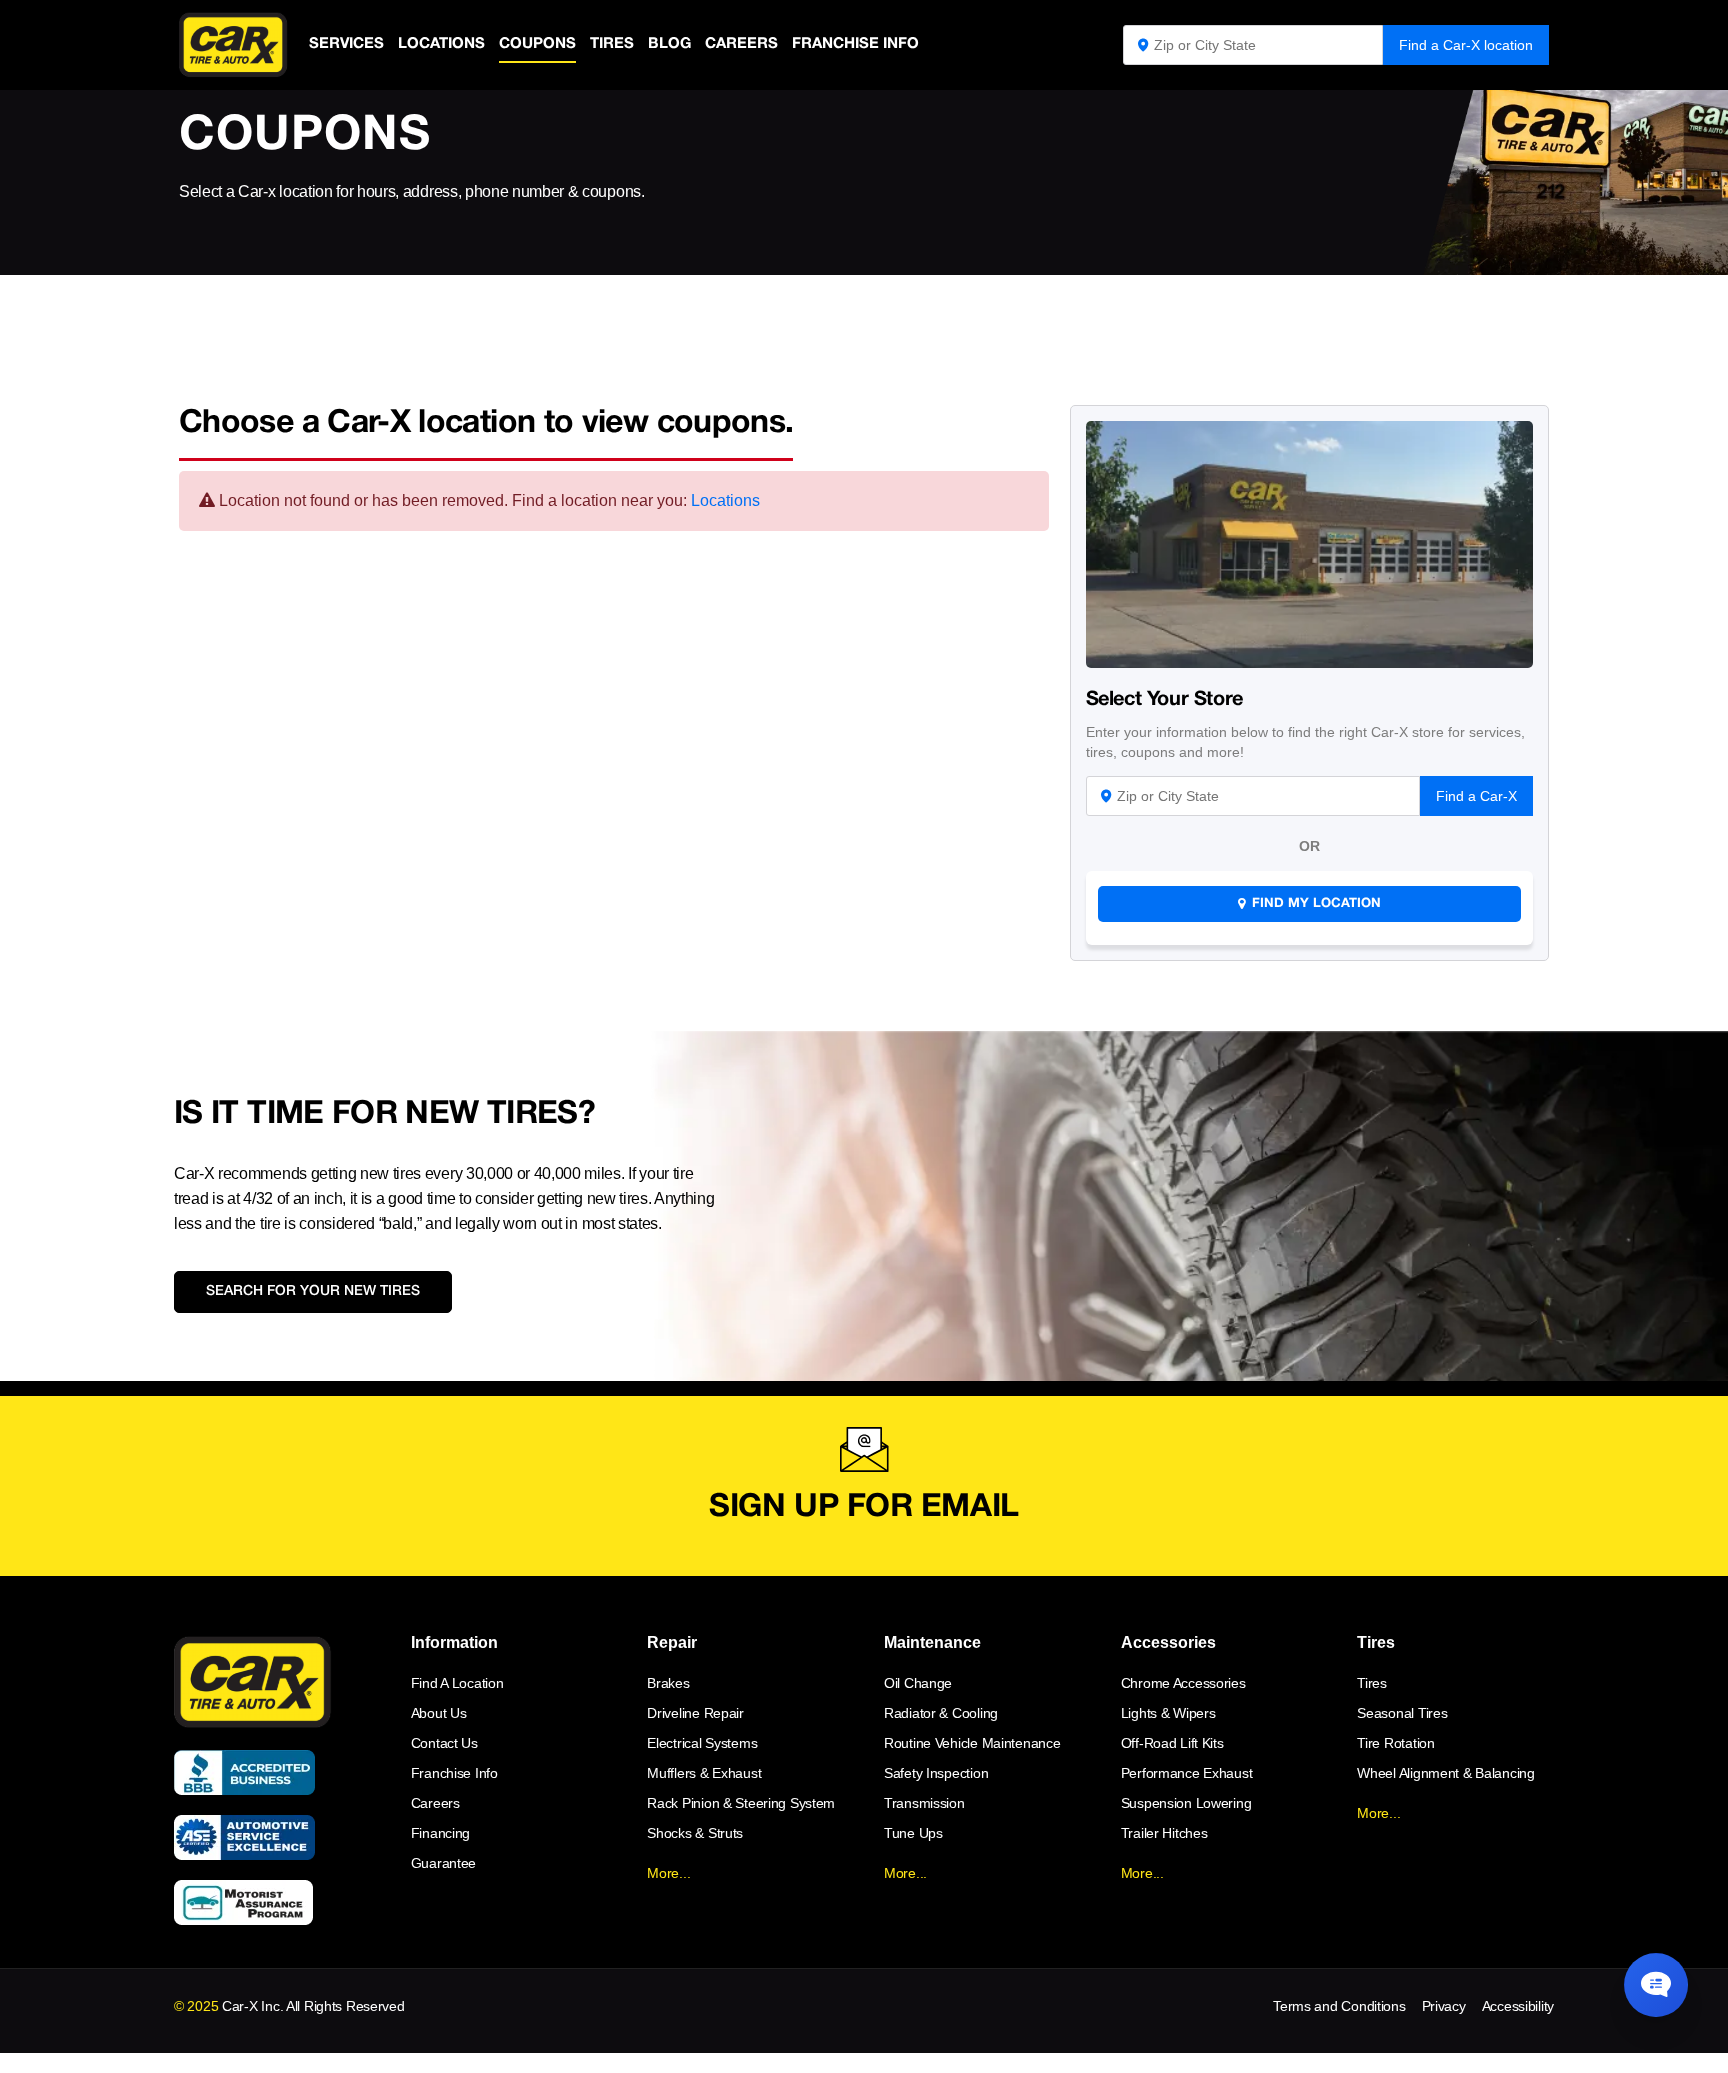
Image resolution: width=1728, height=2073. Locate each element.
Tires (612, 44)
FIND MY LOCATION (1316, 904)
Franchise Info (855, 44)
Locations (441, 44)
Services (346, 44)
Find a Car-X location (1466, 45)
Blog (669, 44)
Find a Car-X (1476, 796)
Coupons (537, 44)
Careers (741, 44)
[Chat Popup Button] (1656, 1985)
